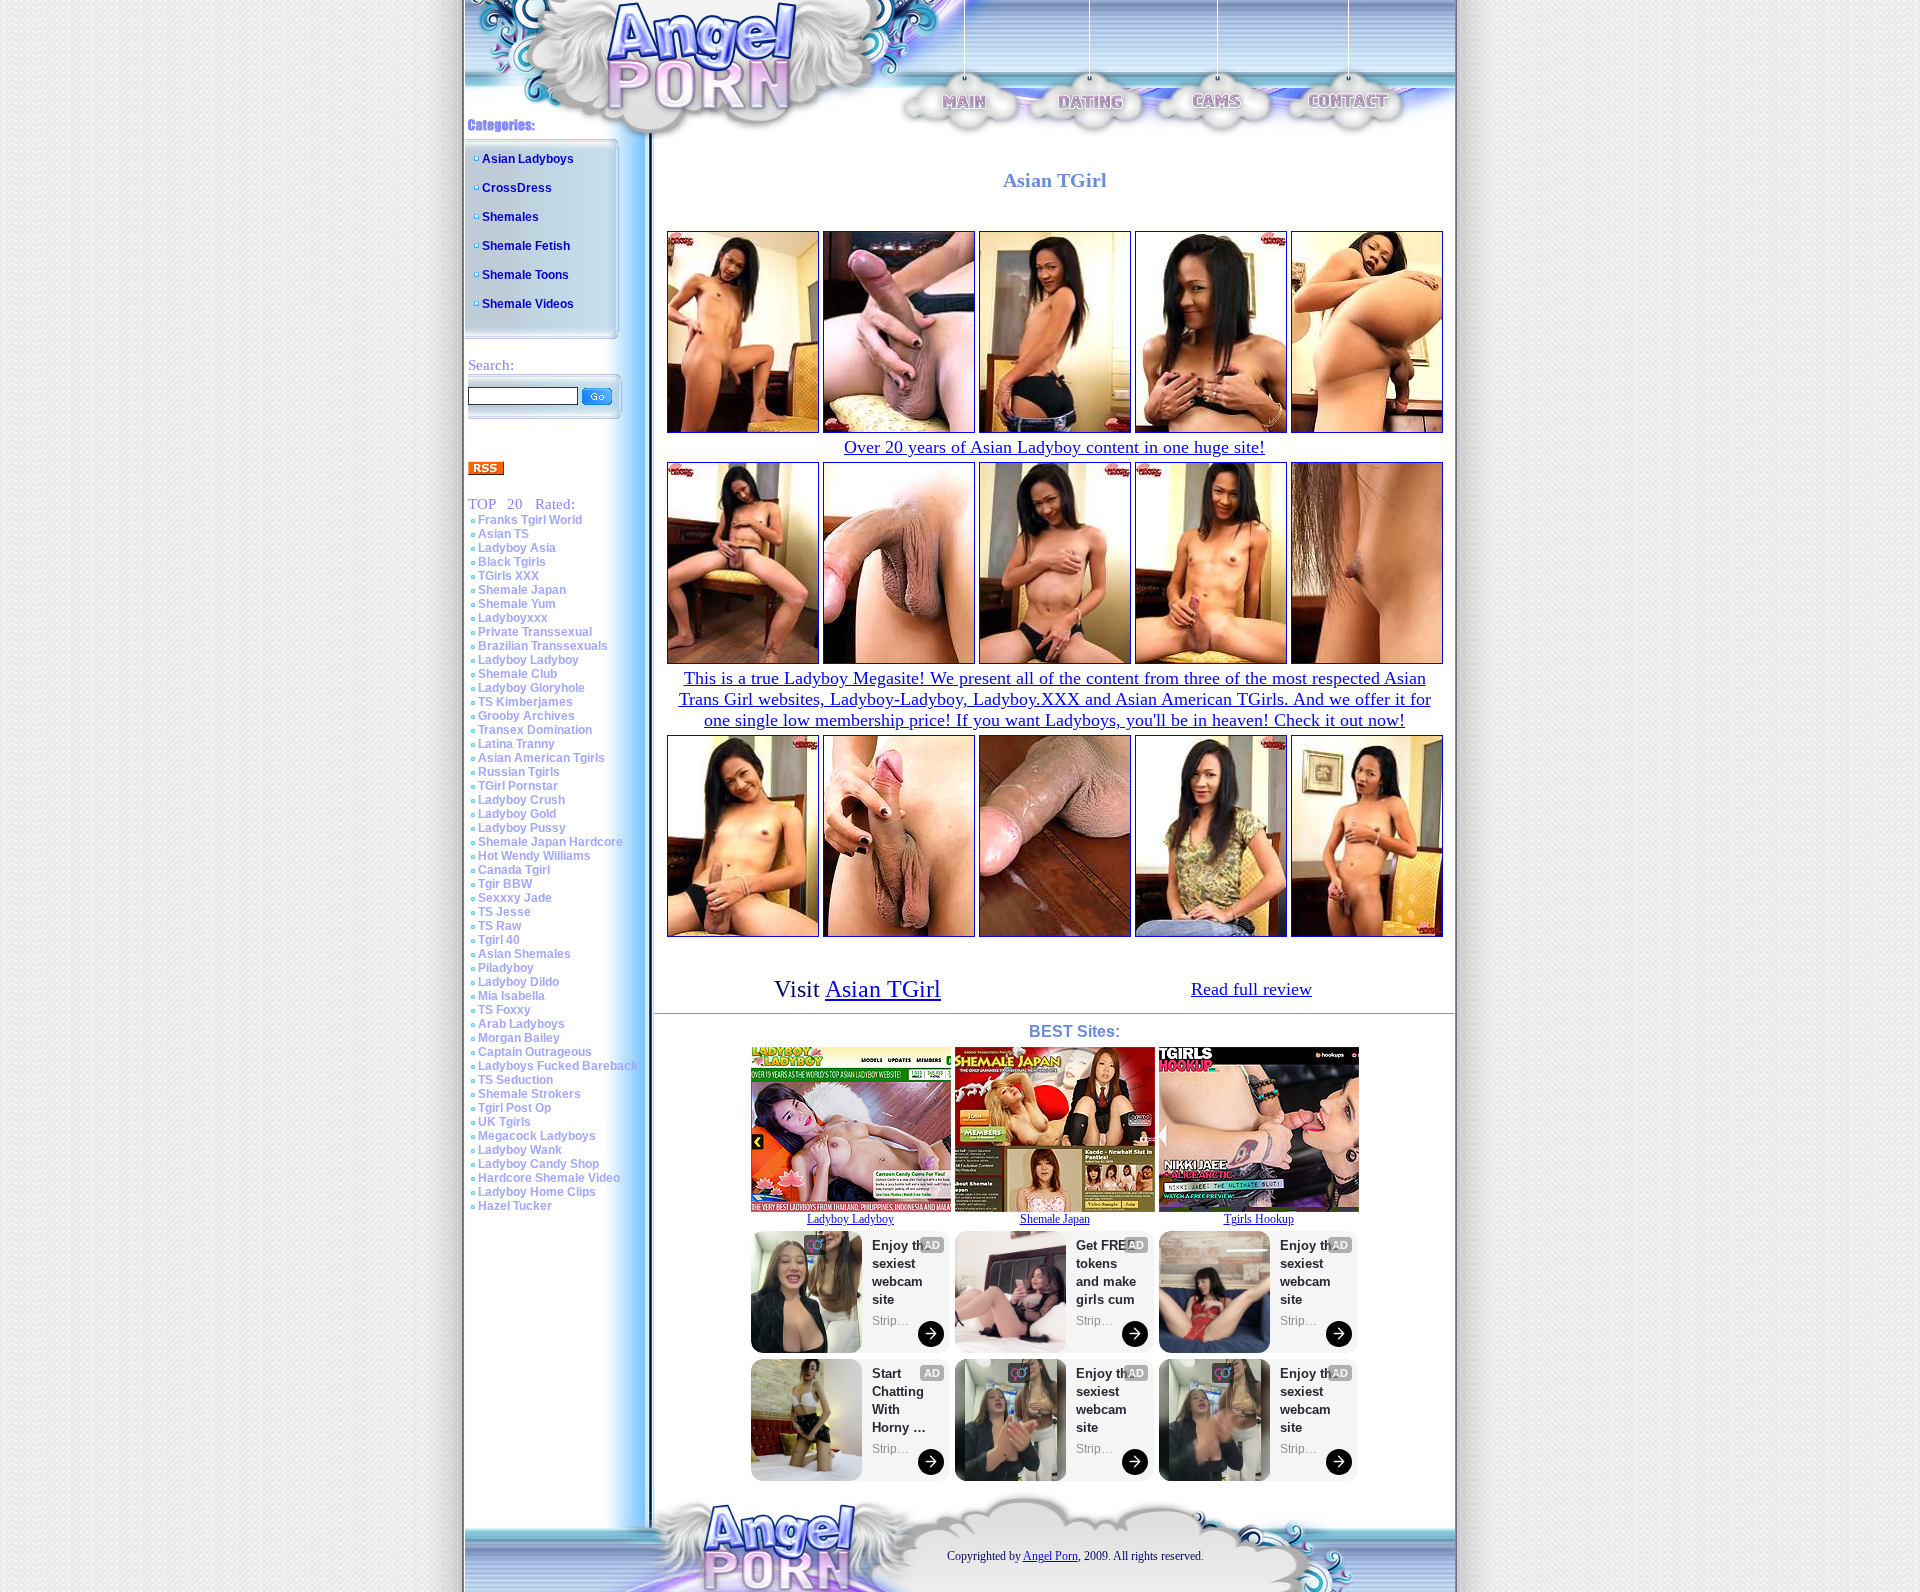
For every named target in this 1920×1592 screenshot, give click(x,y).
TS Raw (499, 926)
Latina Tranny (516, 744)
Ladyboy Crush (521, 800)
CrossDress (517, 188)
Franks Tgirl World (530, 520)
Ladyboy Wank (520, 1150)
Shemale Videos (528, 304)
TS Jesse (504, 912)
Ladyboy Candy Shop (538, 1164)
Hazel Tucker (515, 1206)
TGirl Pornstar (518, 786)
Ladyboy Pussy (522, 828)
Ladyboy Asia (517, 548)
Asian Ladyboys (528, 159)
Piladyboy (506, 968)
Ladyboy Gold (517, 814)
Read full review (1251, 989)
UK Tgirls (504, 1122)
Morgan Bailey (519, 1038)
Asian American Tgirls (541, 758)
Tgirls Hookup (1259, 1219)
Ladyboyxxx (513, 618)
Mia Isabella (511, 996)
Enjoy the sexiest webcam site (902, 1272)
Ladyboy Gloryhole (531, 688)
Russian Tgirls (519, 772)
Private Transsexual (535, 632)
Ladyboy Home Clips (537, 1192)
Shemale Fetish (526, 246)
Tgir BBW (505, 884)
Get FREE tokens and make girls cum (1106, 1272)
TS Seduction (515, 1080)
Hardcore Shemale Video (549, 1178)
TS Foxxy (504, 1010)
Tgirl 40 (499, 940)
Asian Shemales (524, 954)
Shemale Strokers (529, 1094)
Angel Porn (1050, 1556)
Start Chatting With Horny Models (900, 1401)
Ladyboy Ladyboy (528, 660)
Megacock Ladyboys (537, 1136)
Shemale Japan (522, 590)
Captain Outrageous (535, 1052)
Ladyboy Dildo (518, 982)
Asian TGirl (883, 989)
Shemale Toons (525, 275)
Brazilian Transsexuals (543, 646)
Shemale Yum (517, 604)
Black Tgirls (512, 562)
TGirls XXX (508, 576)
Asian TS (503, 534)
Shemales (510, 217)
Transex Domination (535, 730)
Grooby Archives (526, 716)
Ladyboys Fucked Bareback (558, 1066)
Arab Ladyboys (521, 1024)
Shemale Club (517, 674)
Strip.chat (892, 1321)
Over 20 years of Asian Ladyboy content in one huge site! (1054, 447)
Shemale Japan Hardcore (550, 842)
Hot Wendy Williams (534, 856)
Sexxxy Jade (515, 898)
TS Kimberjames (525, 702)
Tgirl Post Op (514, 1108)
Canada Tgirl (514, 870)
